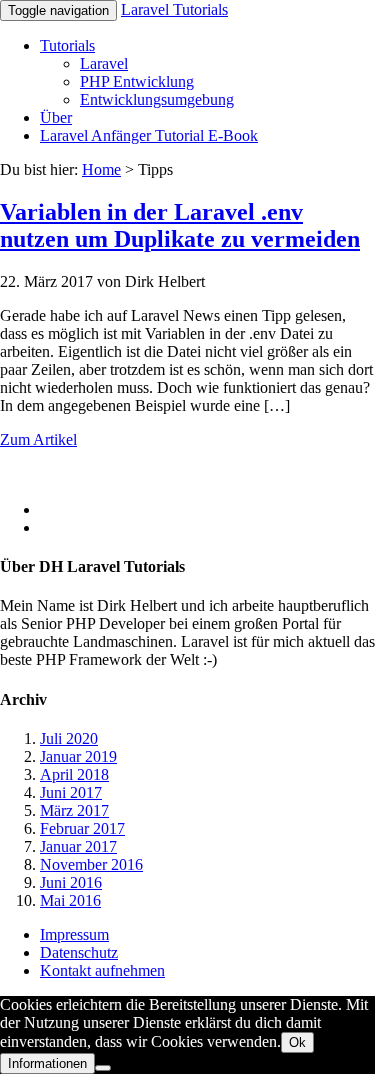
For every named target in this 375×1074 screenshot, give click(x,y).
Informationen (47, 1063)
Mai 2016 (70, 900)
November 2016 (91, 864)
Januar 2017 (78, 846)
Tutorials (67, 45)
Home (101, 169)
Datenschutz (79, 952)
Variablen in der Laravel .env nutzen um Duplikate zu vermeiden (180, 225)
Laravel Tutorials (174, 9)
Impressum (74, 934)
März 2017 (74, 810)
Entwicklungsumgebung (157, 99)
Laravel (104, 63)
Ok (297, 1042)
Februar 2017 (82, 828)
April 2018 (74, 774)
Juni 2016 (71, 882)
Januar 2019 (78, 756)
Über (56, 117)
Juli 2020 (69, 738)
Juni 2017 (71, 792)
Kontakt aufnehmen (102, 970)
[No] (103, 1068)
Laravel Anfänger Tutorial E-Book (149, 135)
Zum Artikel (38, 439)
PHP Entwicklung (137, 81)
